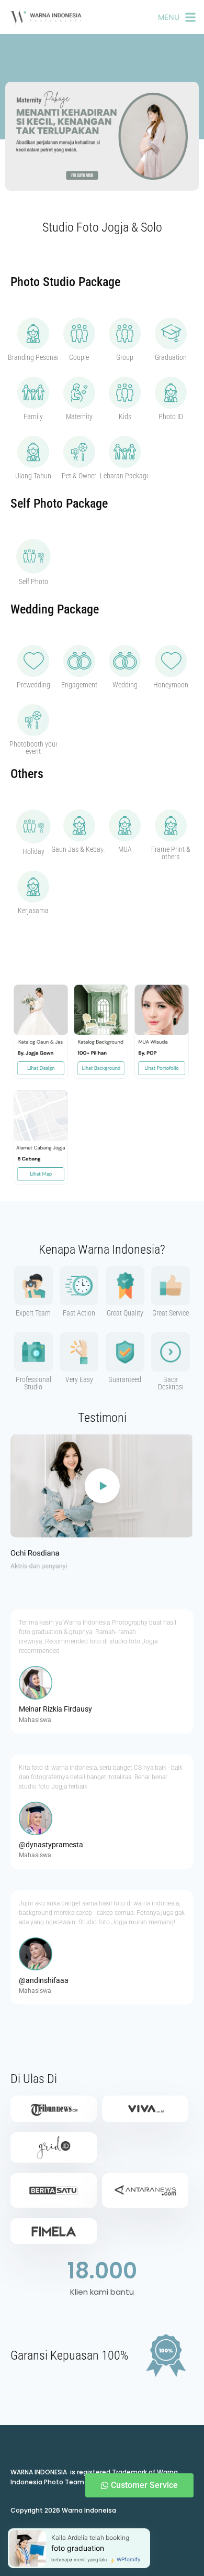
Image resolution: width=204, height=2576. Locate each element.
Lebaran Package (125, 476)
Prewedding (33, 685)
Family (33, 416)
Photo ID (171, 416)
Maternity (79, 416)
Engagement (79, 685)
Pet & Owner (79, 476)
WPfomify (129, 2559)
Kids (125, 416)
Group (125, 357)
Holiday (33, 851)
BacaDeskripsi (171, 1383)
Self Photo (33, 582)
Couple (79, 357)
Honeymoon (171, 685)
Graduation (171, 357)
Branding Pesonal (33, 357)
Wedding (125, 685)
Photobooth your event (33, 748)
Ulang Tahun (33, 476)
